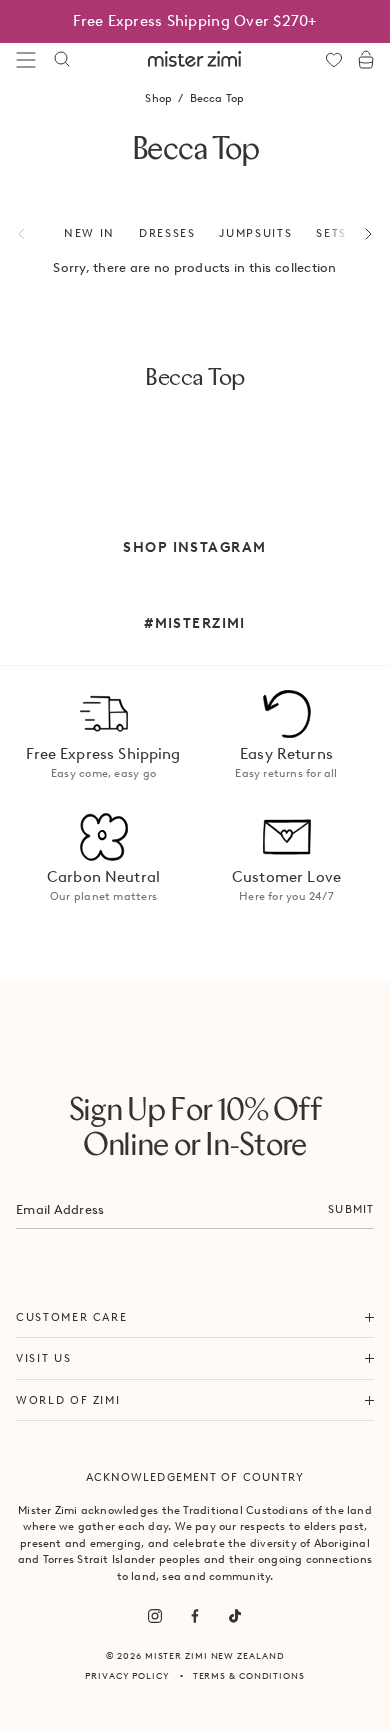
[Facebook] (195, 1616)
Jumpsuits (255, 233)
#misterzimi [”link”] (195, 623)
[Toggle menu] (26, 60)
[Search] (62, 60)
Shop (158, 98)
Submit (351, 1209)
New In (89, 233)
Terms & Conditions (249, 1675)
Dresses (167, 233)
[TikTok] (235, 1616)
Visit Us (43, 1358)
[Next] (357, 234)
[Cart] (366, 60)
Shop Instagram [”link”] (194, 547)
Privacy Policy (127, 1675)
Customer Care (71, 1317)
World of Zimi (68, 1400)
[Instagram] (155, 1616)
